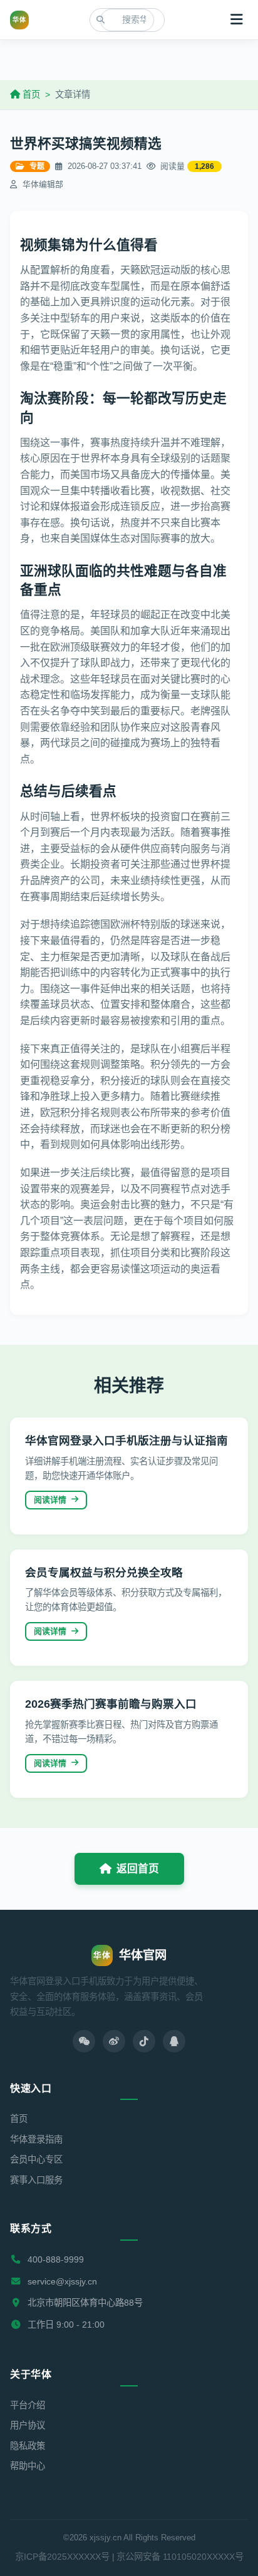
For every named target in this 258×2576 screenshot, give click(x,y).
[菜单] (237, 20)
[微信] (84, 2041)
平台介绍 (28, 2405)
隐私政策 (28, 2446)
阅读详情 (50, 1500)
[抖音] (144, 2041)
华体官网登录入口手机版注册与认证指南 (126, 1441)
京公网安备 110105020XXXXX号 (180, 2557)
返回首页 (138, 1869)
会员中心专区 (36, 2159)
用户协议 (28, 2425)
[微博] (114, 2041)
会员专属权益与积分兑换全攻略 (104, 1573)
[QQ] (174, 2041)
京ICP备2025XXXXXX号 (62, 2557)
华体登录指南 (36, 2139)
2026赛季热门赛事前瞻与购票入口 (111, 1704)
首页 (30, 94)
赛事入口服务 (36, 2180)
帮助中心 (28, 2466)
